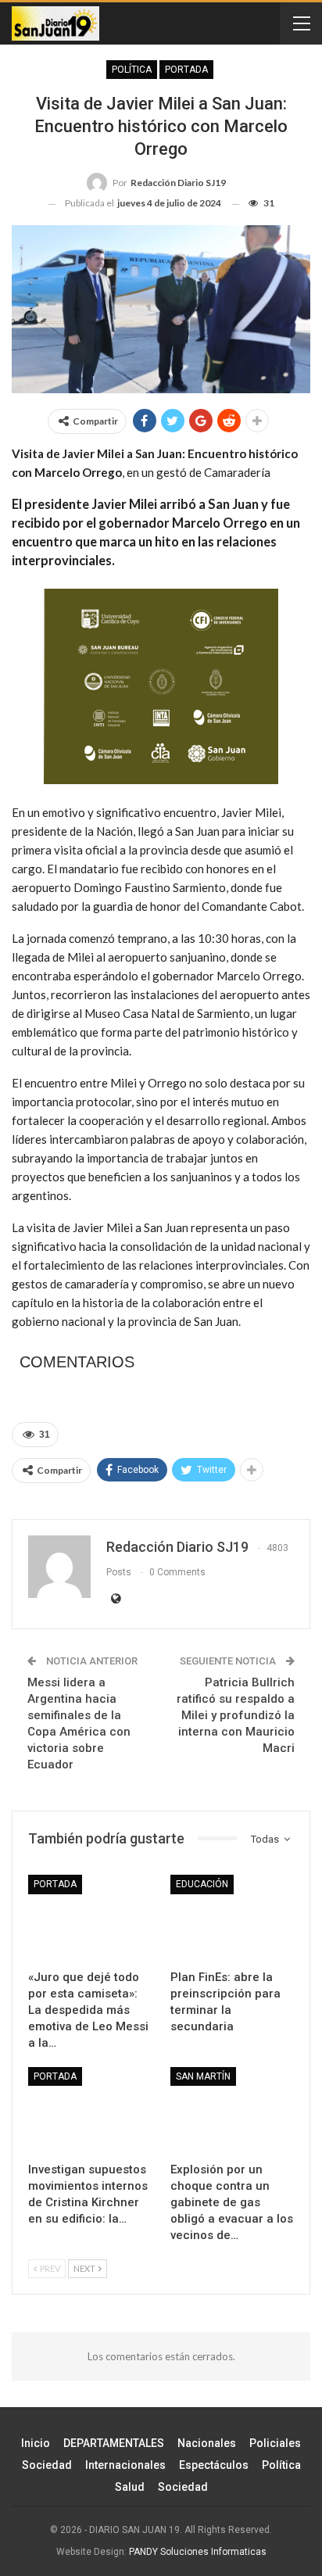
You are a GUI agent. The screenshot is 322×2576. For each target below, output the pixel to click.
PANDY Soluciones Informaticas (198, 2552)
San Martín (203, 2076)
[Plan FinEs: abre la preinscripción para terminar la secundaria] (232, 1918)
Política (281, 2465)
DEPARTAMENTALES (114, 2443)
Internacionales (125, 2465)
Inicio (36, 2443)
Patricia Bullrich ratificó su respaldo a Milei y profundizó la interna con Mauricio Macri (236, 1715)
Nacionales (207, 2443)
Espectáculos (214, 2465)
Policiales (275, 2443)
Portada (186, 70)
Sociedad (47, 2465)
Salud (130, 2487)
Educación (202, 1884)
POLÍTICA (132, 70)
